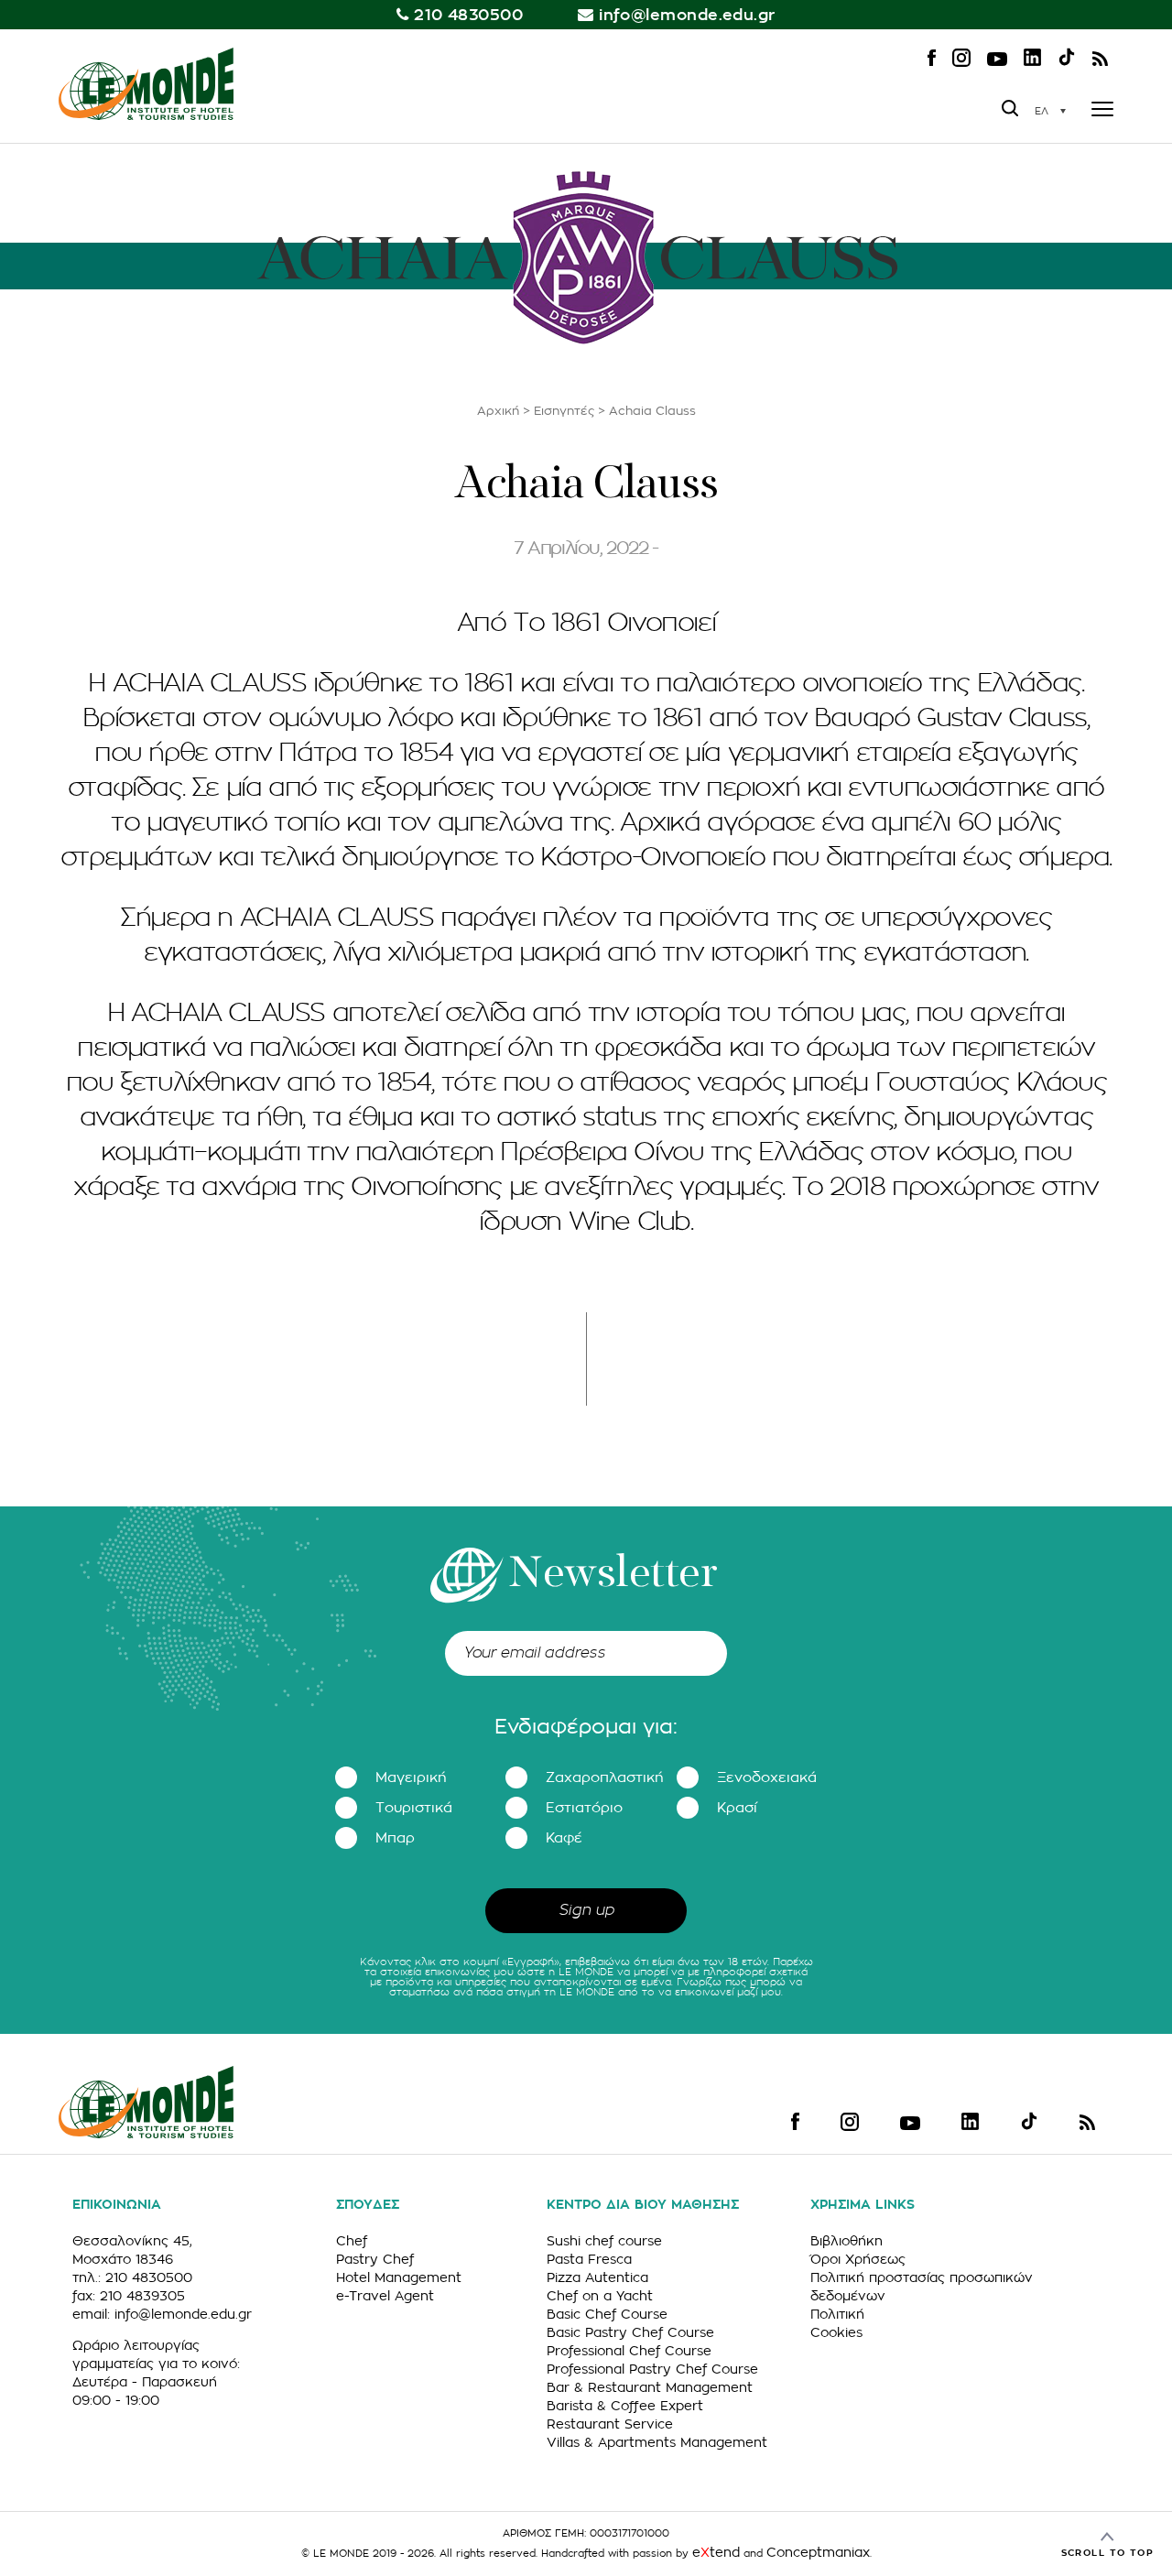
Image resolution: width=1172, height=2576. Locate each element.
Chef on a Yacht (600, 2296)
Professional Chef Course (629, 2351)
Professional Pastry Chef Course (652, 2369)
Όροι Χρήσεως (858, 2259)
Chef (352, 2241)
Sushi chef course (604, 2241)
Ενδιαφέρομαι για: (586, 1727)
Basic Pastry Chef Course (630, 2332)
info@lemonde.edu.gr (687, 15)
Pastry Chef (375, 2259)
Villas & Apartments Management (657, 2442)
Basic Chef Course (607, 2314)
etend (716, 2552)
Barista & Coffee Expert (625, 2406)
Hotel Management (399, 2277)
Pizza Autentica (597, 2277)
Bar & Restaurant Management (650, 2387)
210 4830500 (468, 15)
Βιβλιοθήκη (846, 2241)
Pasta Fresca (589, 2259)
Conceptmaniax (818, 2552)
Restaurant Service (610, 2424)
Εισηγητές (564, 411)
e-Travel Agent (385, 2296)
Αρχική (498, 411)
